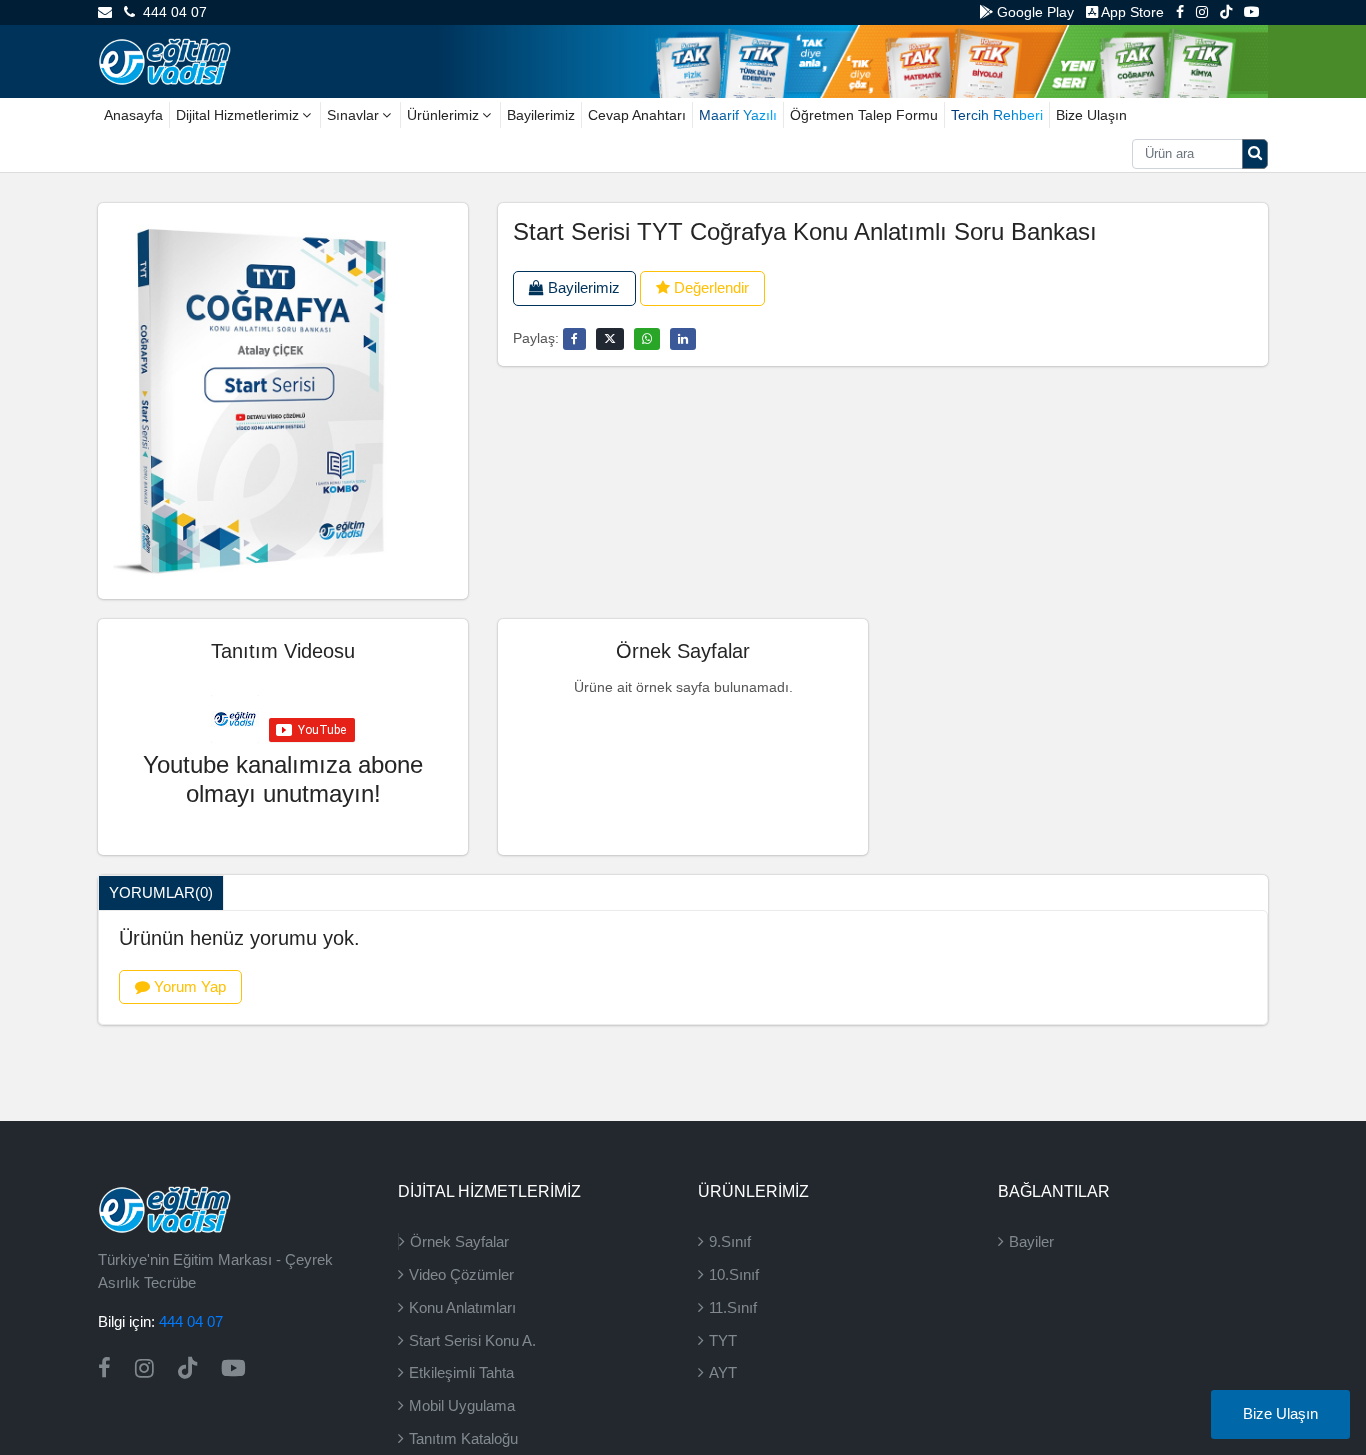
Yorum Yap (188, 986)
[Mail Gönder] (105, 12)
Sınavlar (353, 115)
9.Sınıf (730, 1241)
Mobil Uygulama (462, 1405)
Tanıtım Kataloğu (463, 1438)
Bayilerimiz (541, 115)
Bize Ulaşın (1091, 115)
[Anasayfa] (164, 60)
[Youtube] (1252, 12)
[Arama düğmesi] (1255, 154)
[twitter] (610, 339)
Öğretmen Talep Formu (864, 115)
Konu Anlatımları (462, 1307)
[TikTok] (1226, 12)
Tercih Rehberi (997, 115)
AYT (723, 1372)
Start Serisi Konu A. (472, 1340)
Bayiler (1031, 1241)
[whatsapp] (647, 339)
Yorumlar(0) (161, 892)
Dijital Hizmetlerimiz (237, 115)
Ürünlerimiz (443, 115)
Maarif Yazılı (738, 115)
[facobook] (574, 339)
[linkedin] (683, 339)
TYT (723, 1340)
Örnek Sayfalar (459, 1241)
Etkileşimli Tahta (461, 1372)
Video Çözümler (461, 1274)
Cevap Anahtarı (637, 115)
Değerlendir (709, 287)
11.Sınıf (733, 1307)
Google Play (1033, 12)
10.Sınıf (734, 1274)
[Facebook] (1180, 12)
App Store (1131, 12)
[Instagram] (1202, 12)
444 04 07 (171, 12)
